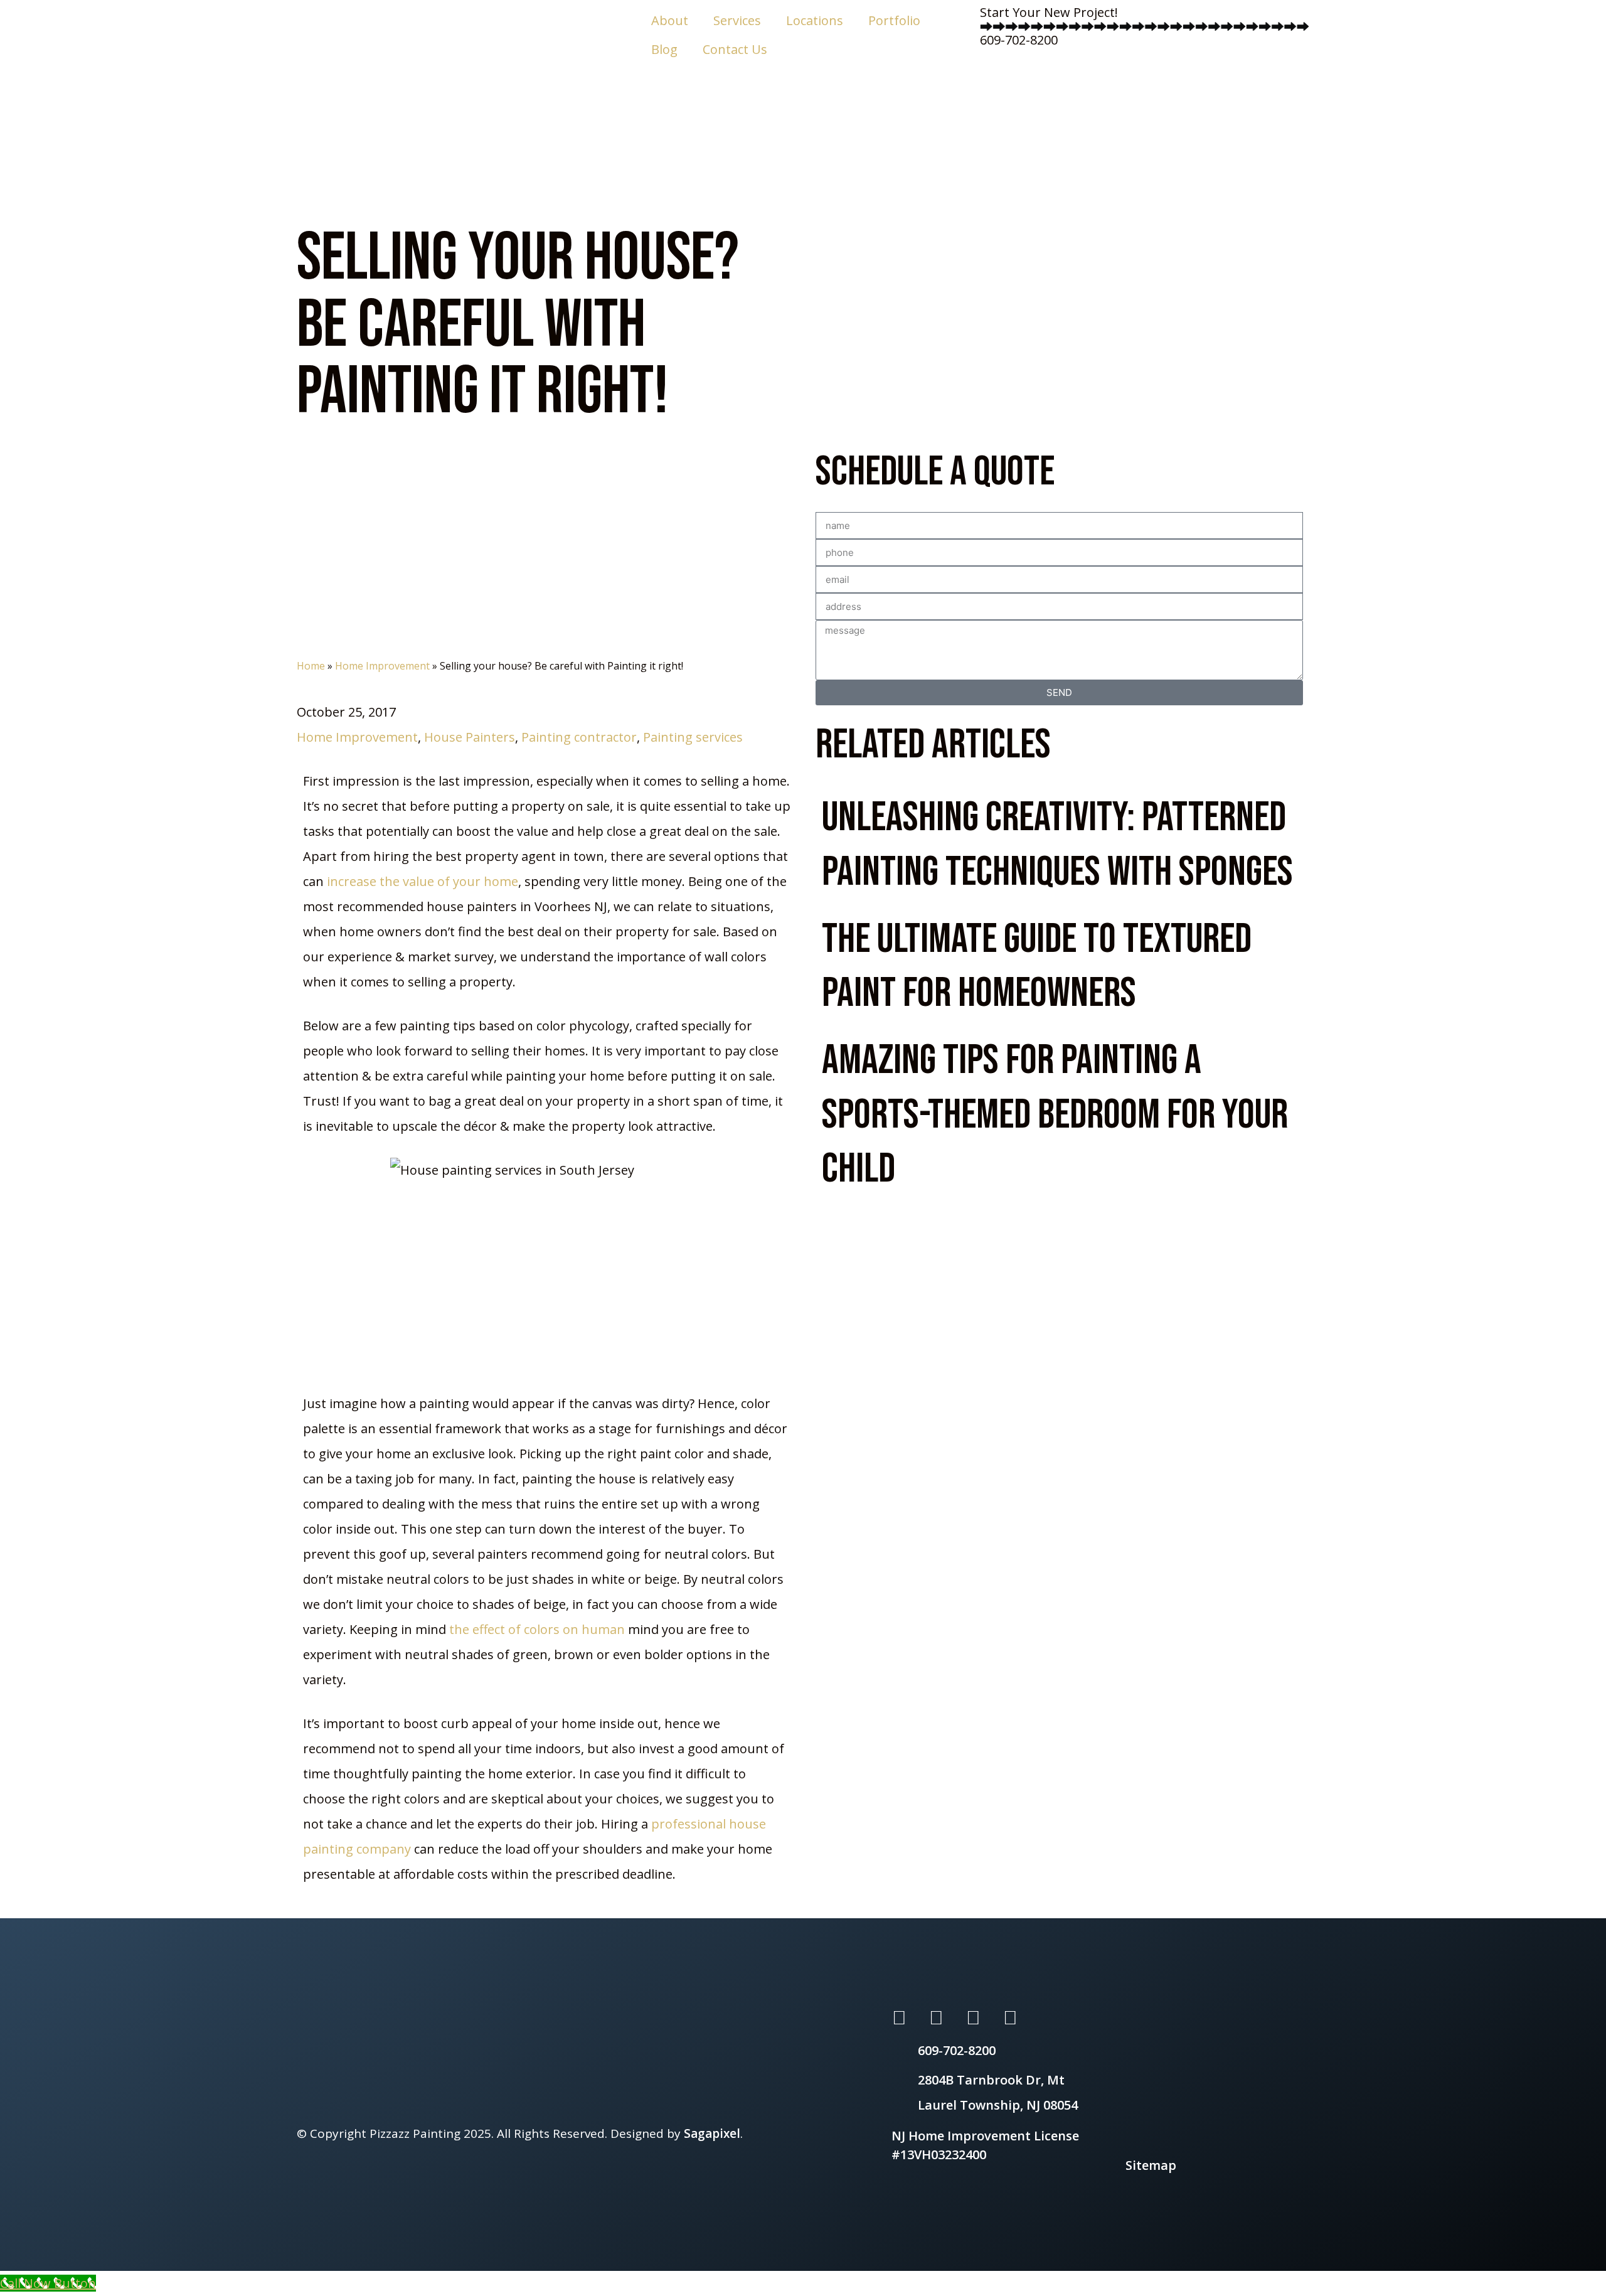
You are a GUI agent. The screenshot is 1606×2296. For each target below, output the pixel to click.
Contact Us (735, 49)
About (670, 20)
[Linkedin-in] (1011, 2017)
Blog (664, 49)
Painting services (693, 737)
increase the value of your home (423, 881)
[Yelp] (900, 2017)
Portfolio (894, 20)
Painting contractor (579, 737)
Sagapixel (712, 2133)
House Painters (470, 737)
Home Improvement (382, 666)
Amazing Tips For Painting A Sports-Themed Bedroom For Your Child (1055, 1115)
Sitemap (1151, 2165)
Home (311, 666)
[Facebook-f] (937, 2017)
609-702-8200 (1019, 40)
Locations (815, 20)
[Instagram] (974, 2017)
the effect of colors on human (535, 1629)
